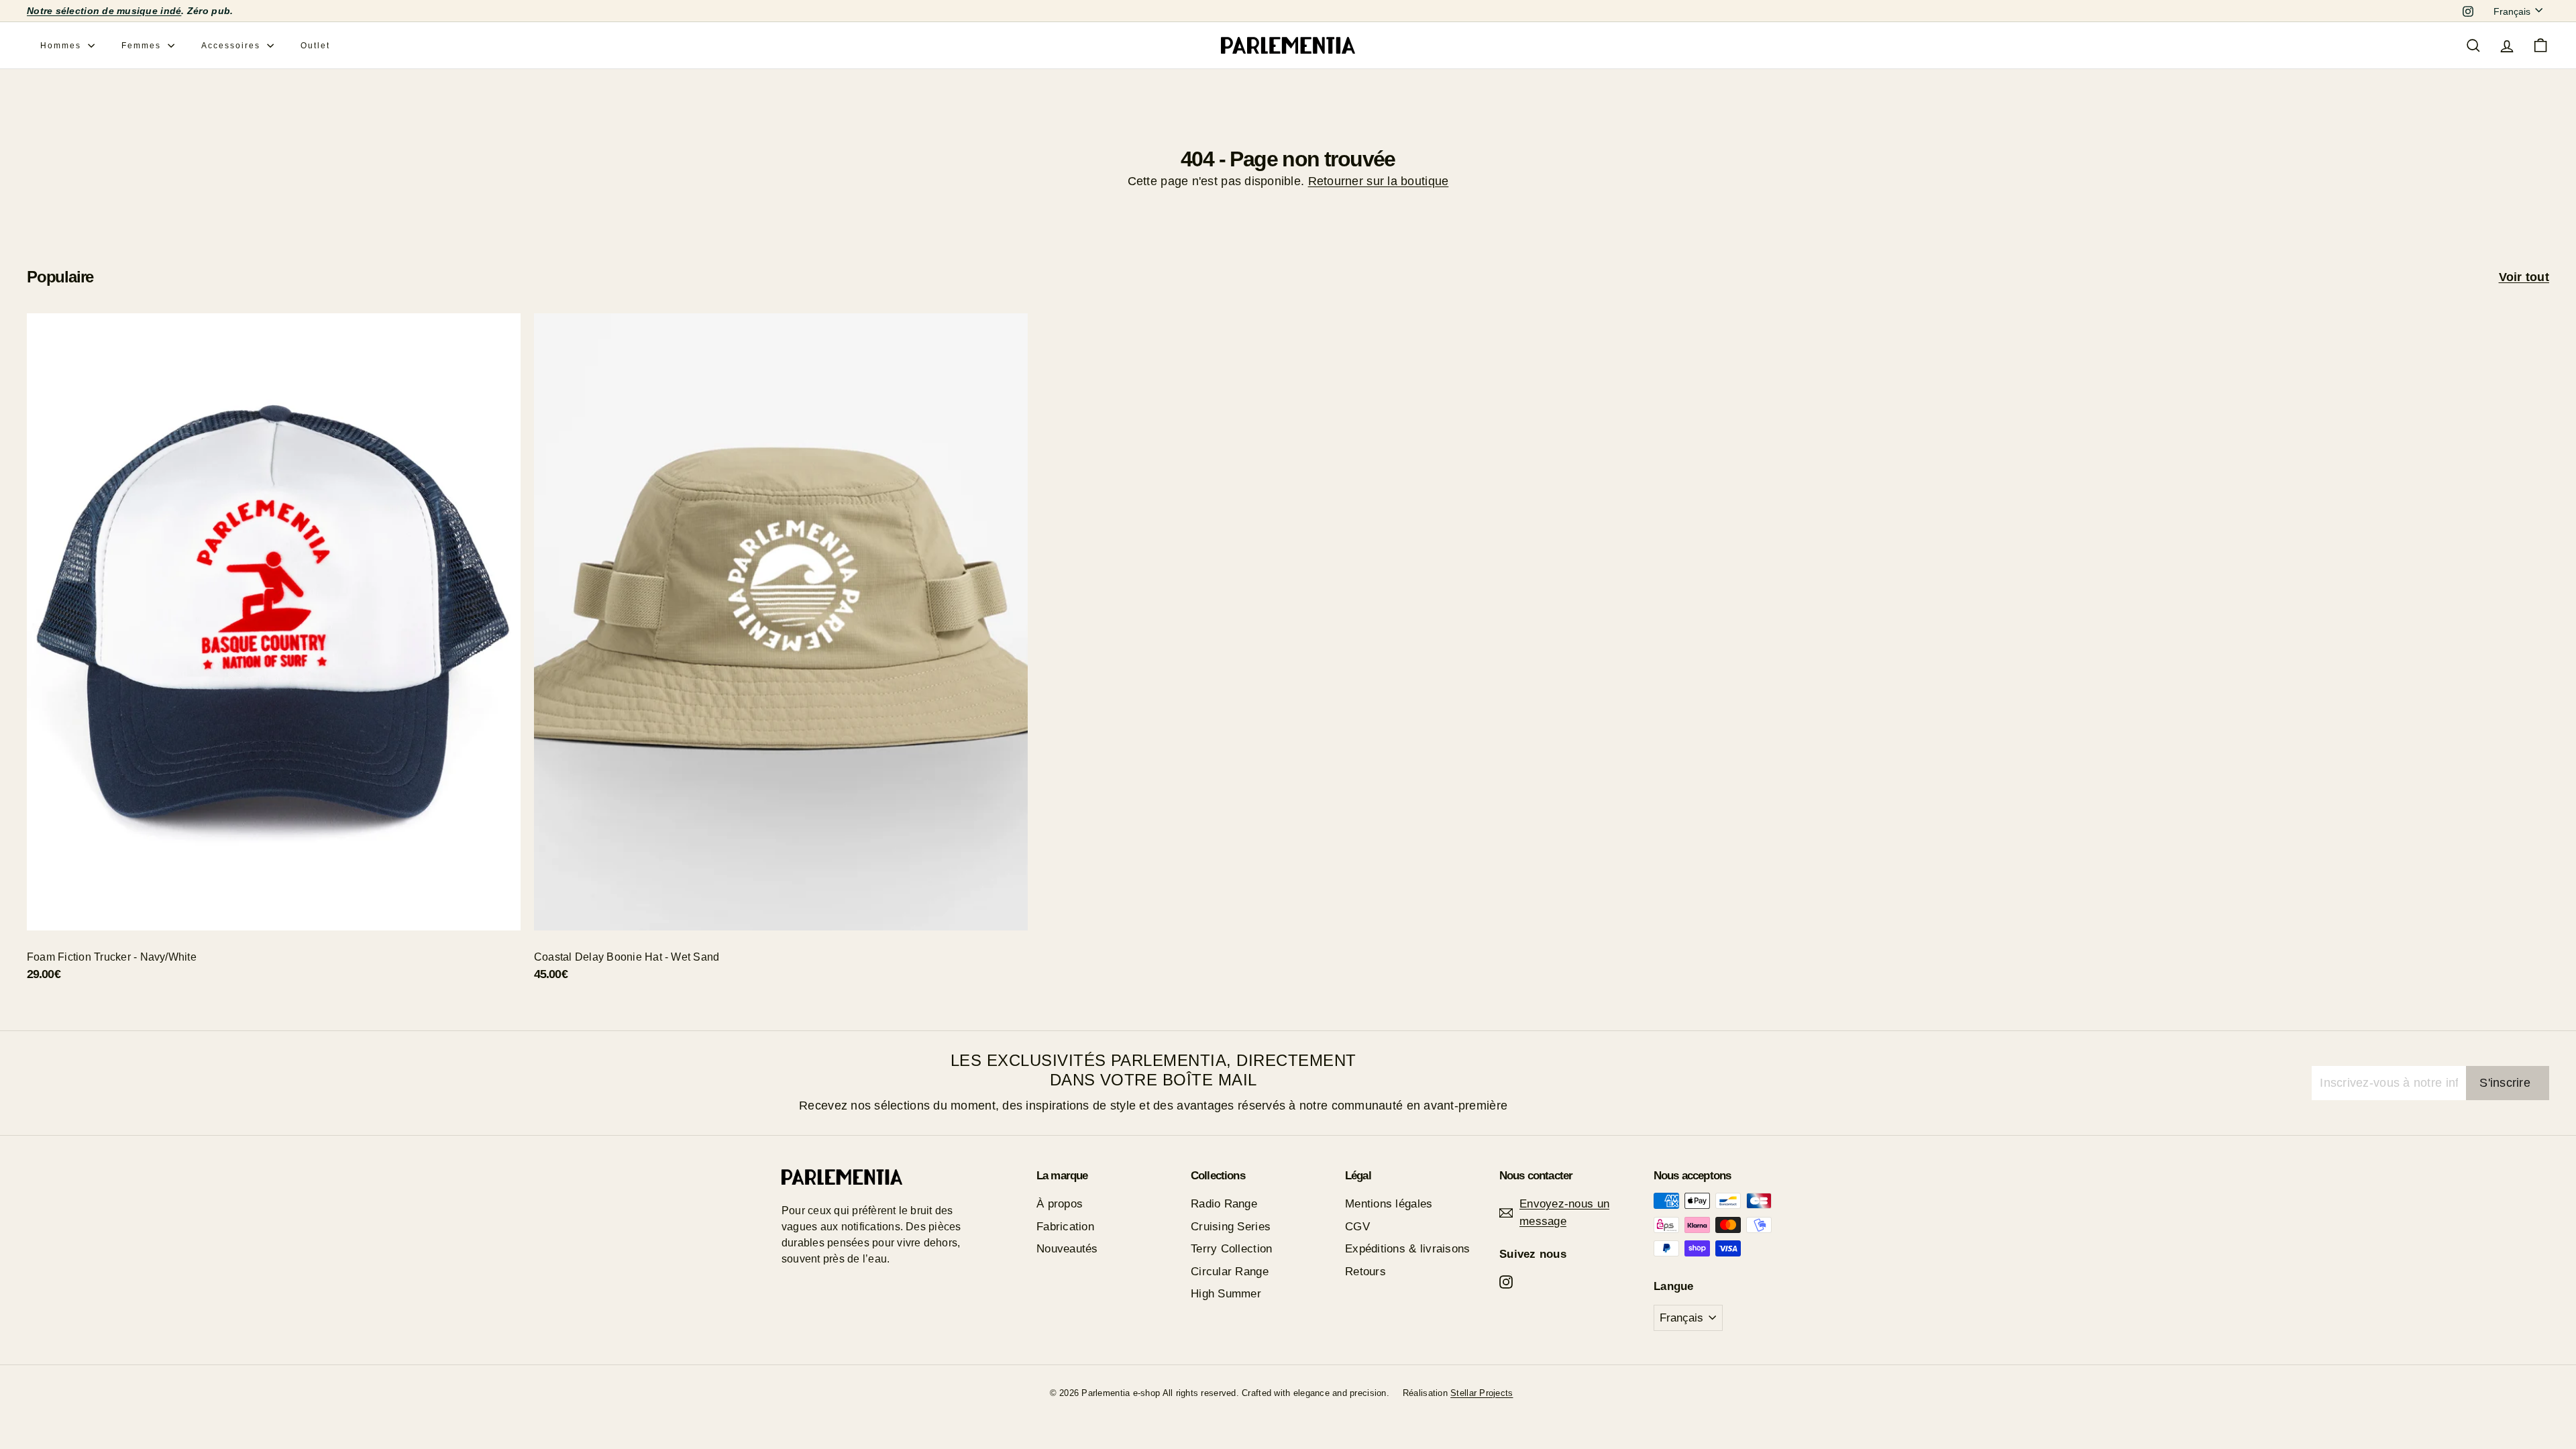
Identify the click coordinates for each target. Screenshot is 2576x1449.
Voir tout (2524, 277)
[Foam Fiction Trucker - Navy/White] (274, 655)
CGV (1357, 1227)
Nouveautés (1067, 1249)
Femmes (143, 46)
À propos (1060, 1204)
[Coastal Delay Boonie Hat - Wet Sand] (781, 655)
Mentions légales (1389, 1204)
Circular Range (1230, 1272)
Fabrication (1065, 1227)
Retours (1365, 1272)
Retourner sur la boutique (1379, 181)
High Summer (1226, 1294)
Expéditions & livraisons (1407, 1249)
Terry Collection (1231, 1249)
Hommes (62, 46)
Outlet (315, 46)
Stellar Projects (1482, 1393)
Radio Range (1224, 1204)
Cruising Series (1231, 1227)
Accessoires (232, 46)
